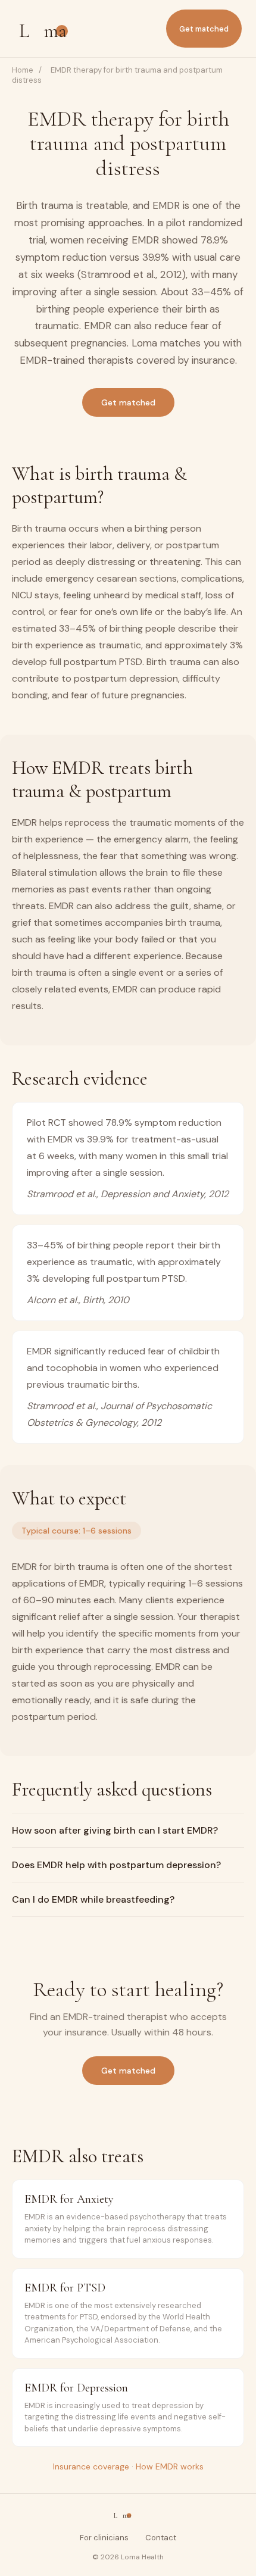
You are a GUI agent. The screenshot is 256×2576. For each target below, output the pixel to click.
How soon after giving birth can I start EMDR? (115, 1830)
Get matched (204, 29)
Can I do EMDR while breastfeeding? (93, 1899)
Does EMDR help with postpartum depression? (116, 1865)
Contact (161, 2538)
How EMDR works (170, 2466)
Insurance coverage (91, 2466)
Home (23, 70)
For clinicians (104, 2538)
